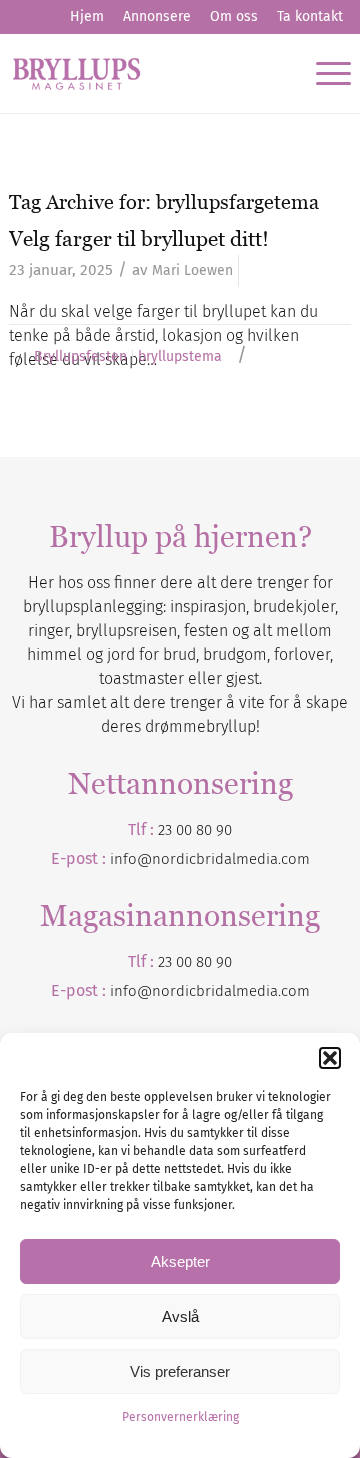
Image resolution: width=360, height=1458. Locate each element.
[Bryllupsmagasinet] (146, 73)
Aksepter (180, 1261)
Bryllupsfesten (80, 357)
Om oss (234, 16)
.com (294, 991)
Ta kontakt (310, 16)
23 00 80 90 (195, 830)
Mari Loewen (192, 270)
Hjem (87, 16)
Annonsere (157, 16)
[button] (330, 1058)
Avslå (180, 1316)
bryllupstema (180, 357)
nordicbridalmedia (215, 991)
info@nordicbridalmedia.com (210, 859)
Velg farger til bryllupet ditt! (139, 238)
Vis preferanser (180, 1371)
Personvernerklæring (180, 1417)
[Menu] (323, 73)
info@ (131, 991)
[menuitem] (87, 17)
